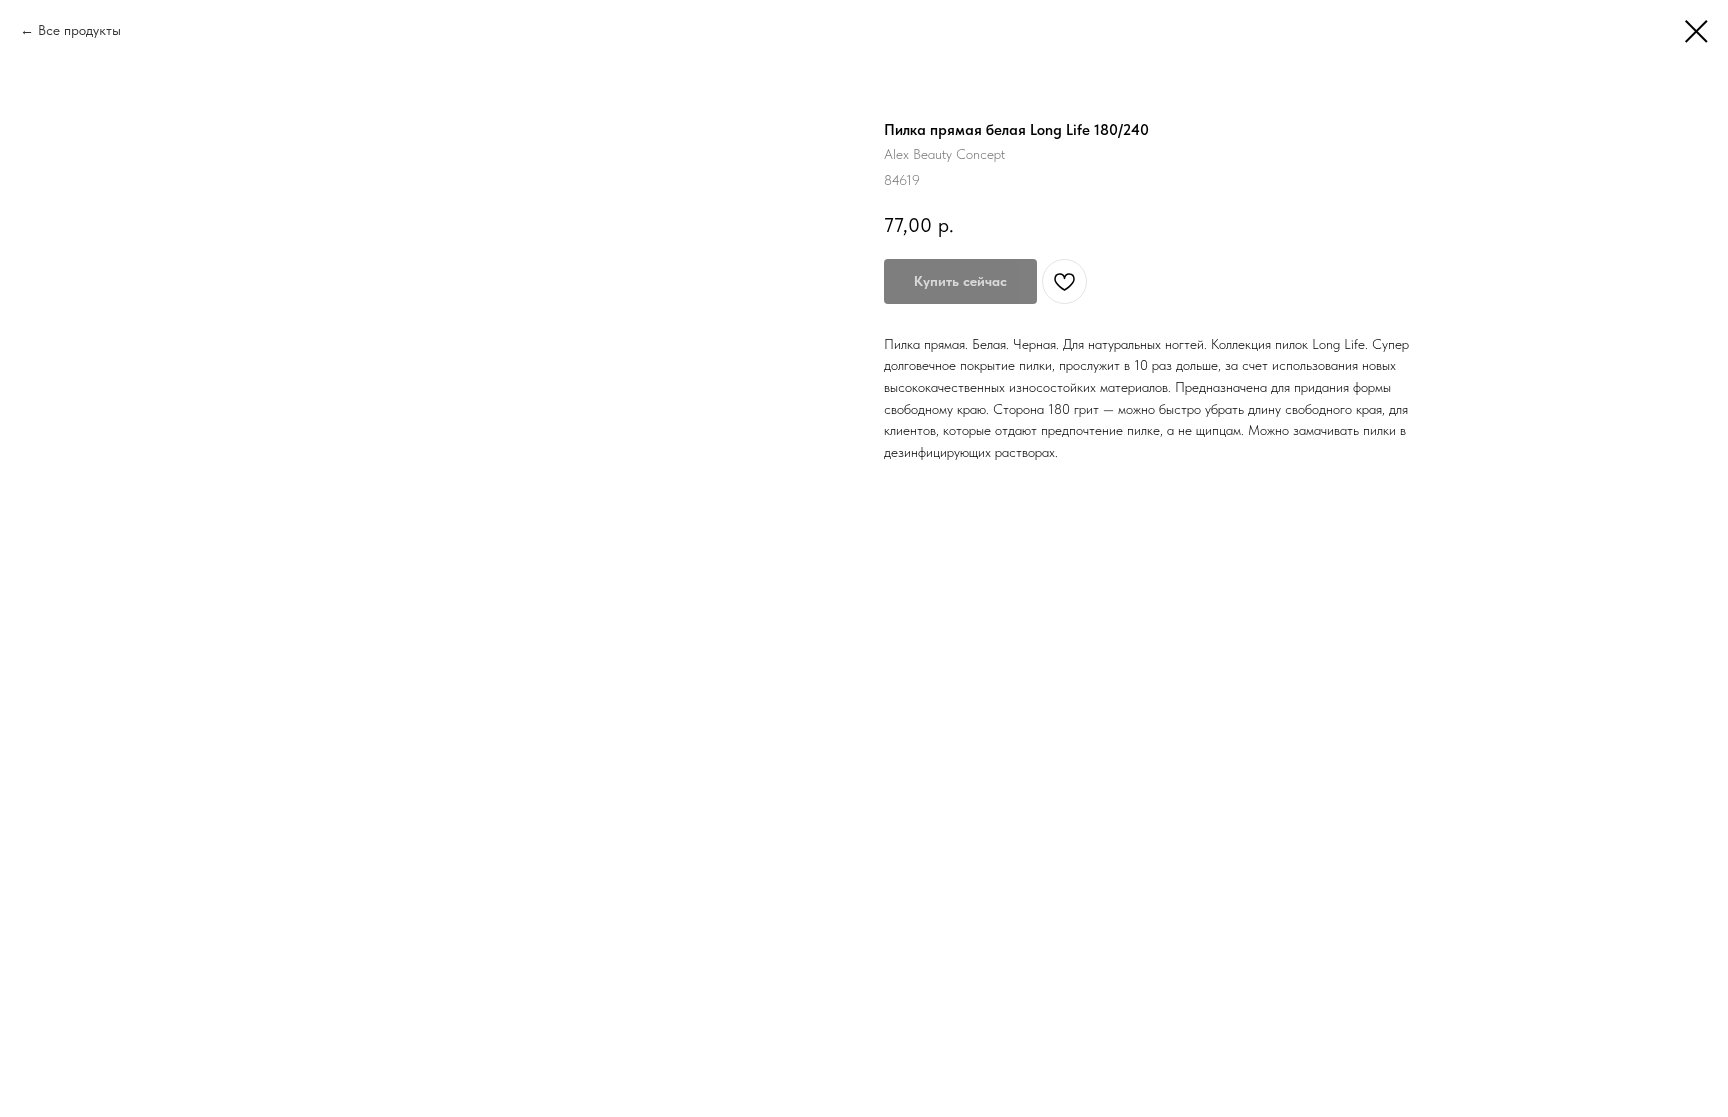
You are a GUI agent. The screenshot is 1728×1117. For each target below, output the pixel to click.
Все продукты (79, 30)
